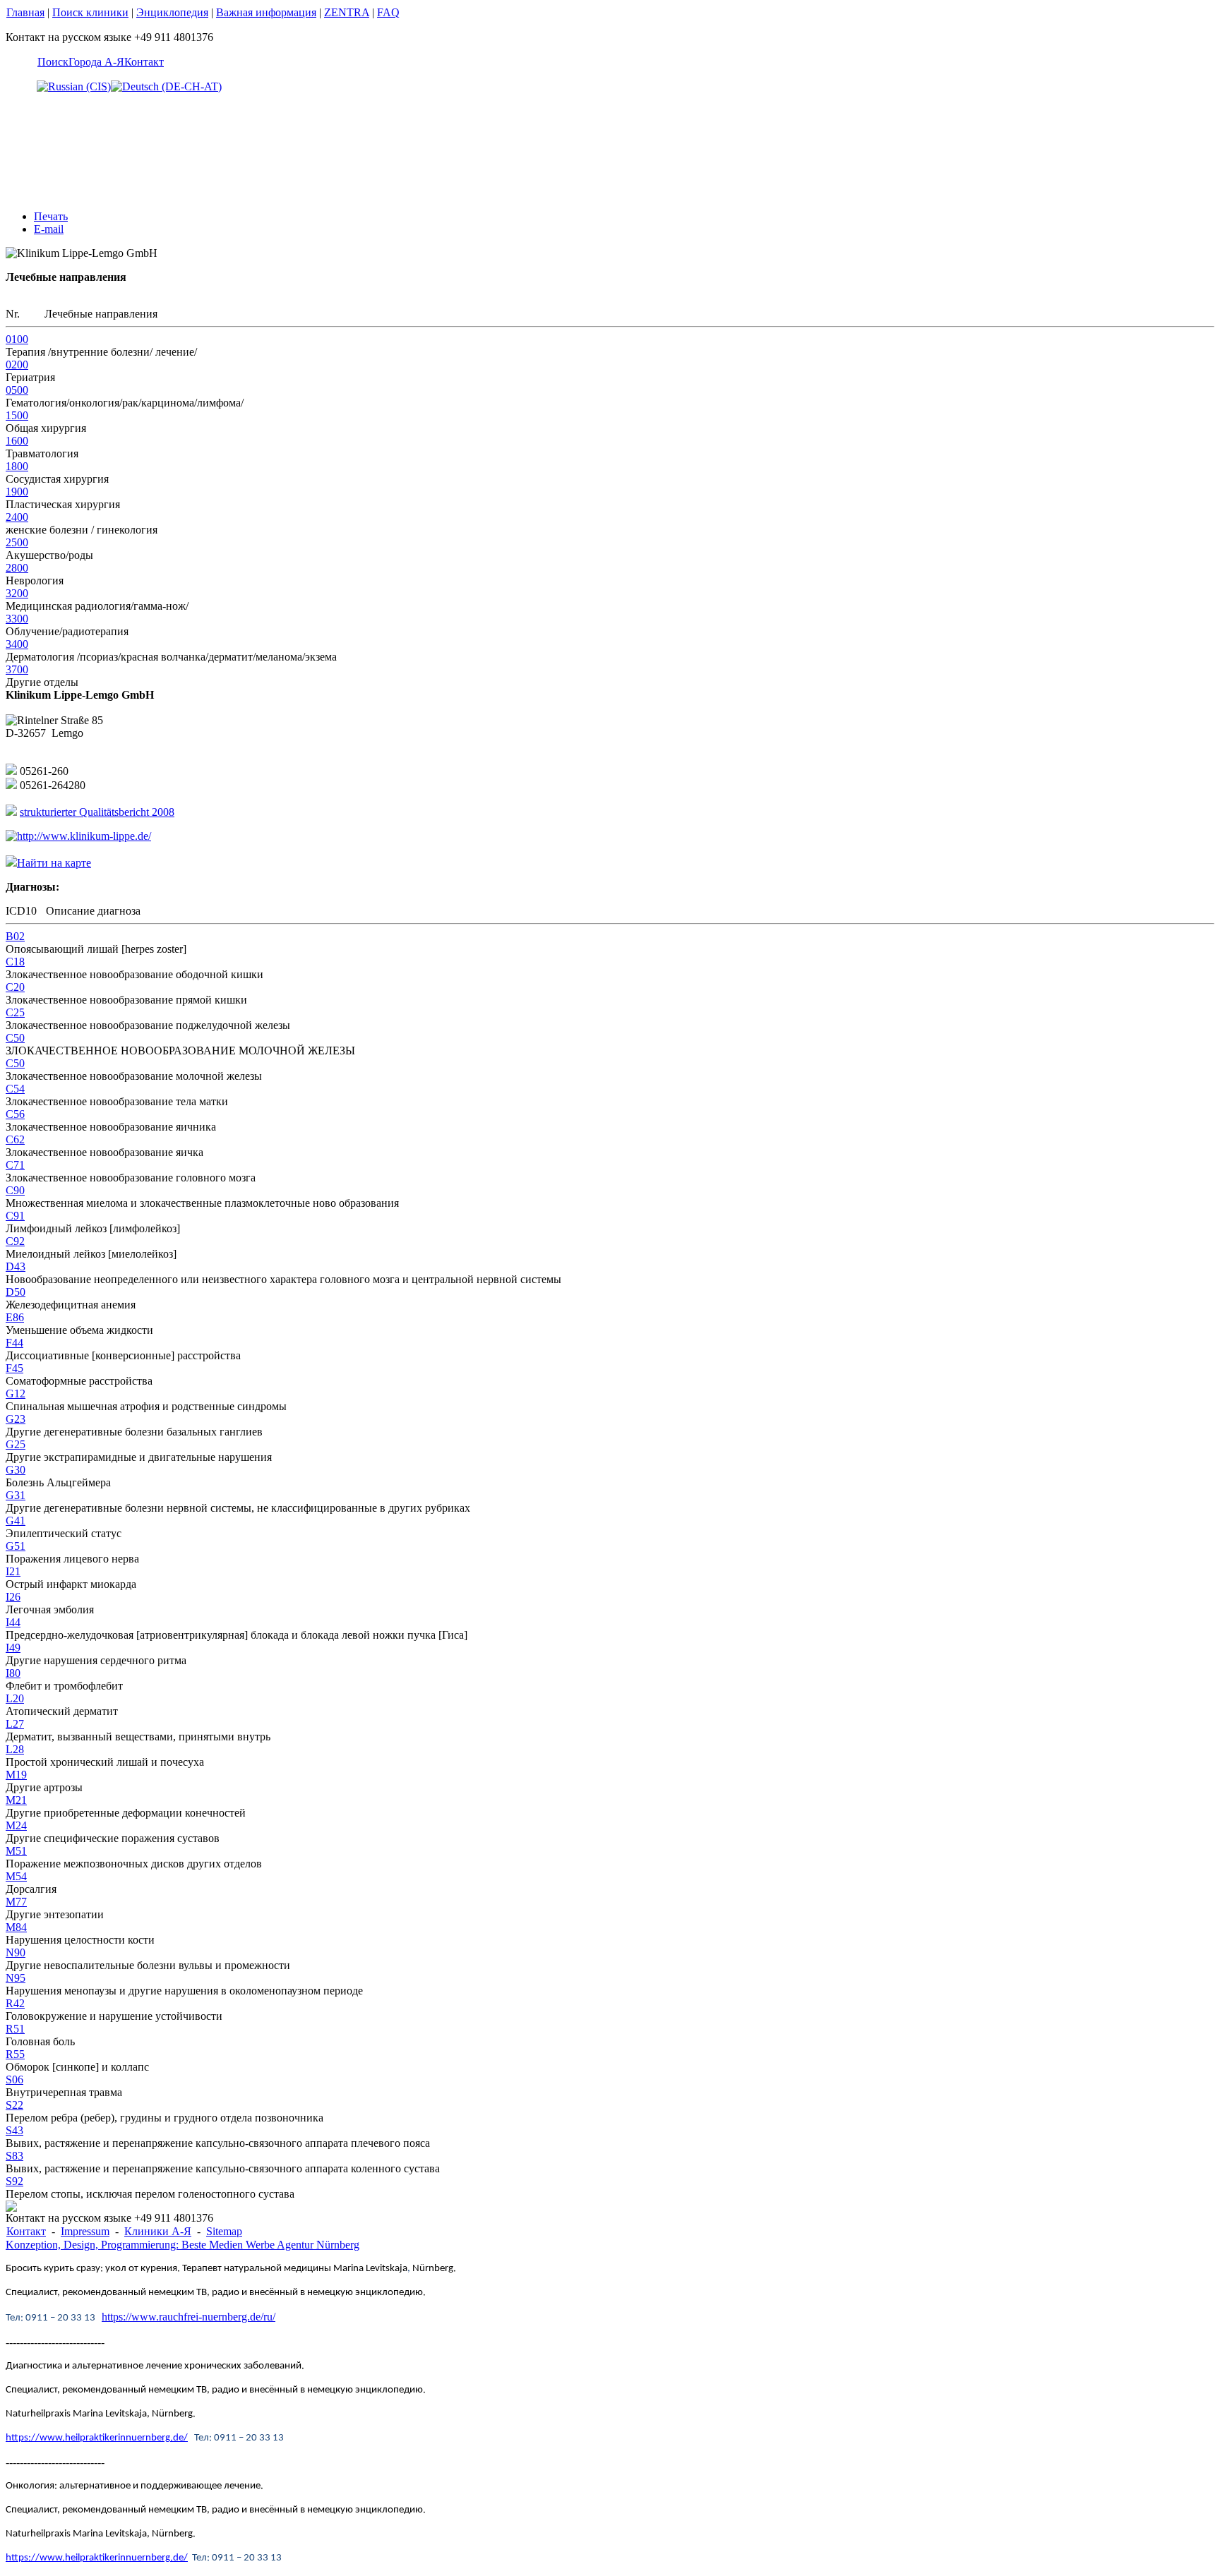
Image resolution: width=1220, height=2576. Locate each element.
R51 (15, 2029)
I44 (13, 1622)
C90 (15, 1190)
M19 (16, 1775)
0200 (17, 365)
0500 (17, 390)
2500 (17, 542)
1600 (17, 441)
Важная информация (266, 12)
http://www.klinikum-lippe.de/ (84, 836)
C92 (15, 1241)
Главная (25, 12)
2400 (17, 517)
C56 (15, 1114)
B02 (15, 936)
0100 (17, 339)
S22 (14, 2105)
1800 (17, 466)
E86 (15, 1317)
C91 (15, 1216)
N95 (16, 1978)
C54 (15, 1089)
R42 (15, 2003)
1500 (17, 415)
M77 (16, 1902)
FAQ (388, 12)
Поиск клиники (90, 12)
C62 (15, 1139)
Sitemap (224, 2231)
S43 (14, 2130)
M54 (16, 1876)
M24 (16, 1825)
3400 (17, 644)
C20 (15, 987)
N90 (16, 1952)
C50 (15, 1038)
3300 (17, 619)
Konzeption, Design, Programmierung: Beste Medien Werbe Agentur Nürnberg (183, 2245)
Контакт (144, 62)
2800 (17, 568)
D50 (16, 1292)
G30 (16, 1470)
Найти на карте (54, 863)
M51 (16, 1851)
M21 (16, 1800)
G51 (16, 1546)
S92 (14, 2181)
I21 (13, 1571)
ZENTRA (347, 12)
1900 (17, 492)
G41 (16, 1521)
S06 (14, 2080)
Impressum (85, 2231)
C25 (15, 1012)
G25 (16, 1444)
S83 (14, 2156)
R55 (15, 2054)
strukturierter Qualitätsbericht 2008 (97, 812)
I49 (13, 1648)
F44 (14, 1343)
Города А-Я (96, 62)
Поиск (53, 62)
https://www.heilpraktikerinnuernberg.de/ (97, 2438)
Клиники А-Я (158, 2231)
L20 (15, 1698)
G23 (16, 1419)
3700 (17, 669)
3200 (17, 593)
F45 (14, 1368)
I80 (13, 1673)
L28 (15, 1749)
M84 (16, 1927)
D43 (16, 1266)
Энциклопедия (172, 12)
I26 (13, 1597)
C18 (15, 962)
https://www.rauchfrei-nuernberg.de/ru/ (189, 2317)
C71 (15, 1165)
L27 (15, 1724)
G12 (16, 1394)
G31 (16, 1495)
